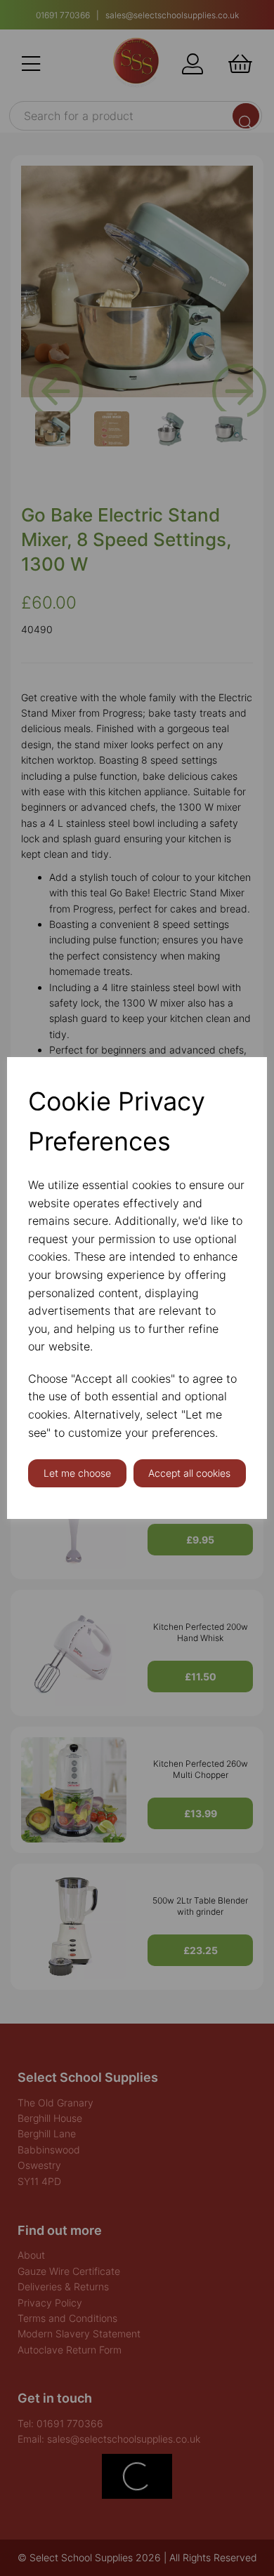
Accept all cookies (189, 1473)
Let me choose (77, 1473)
